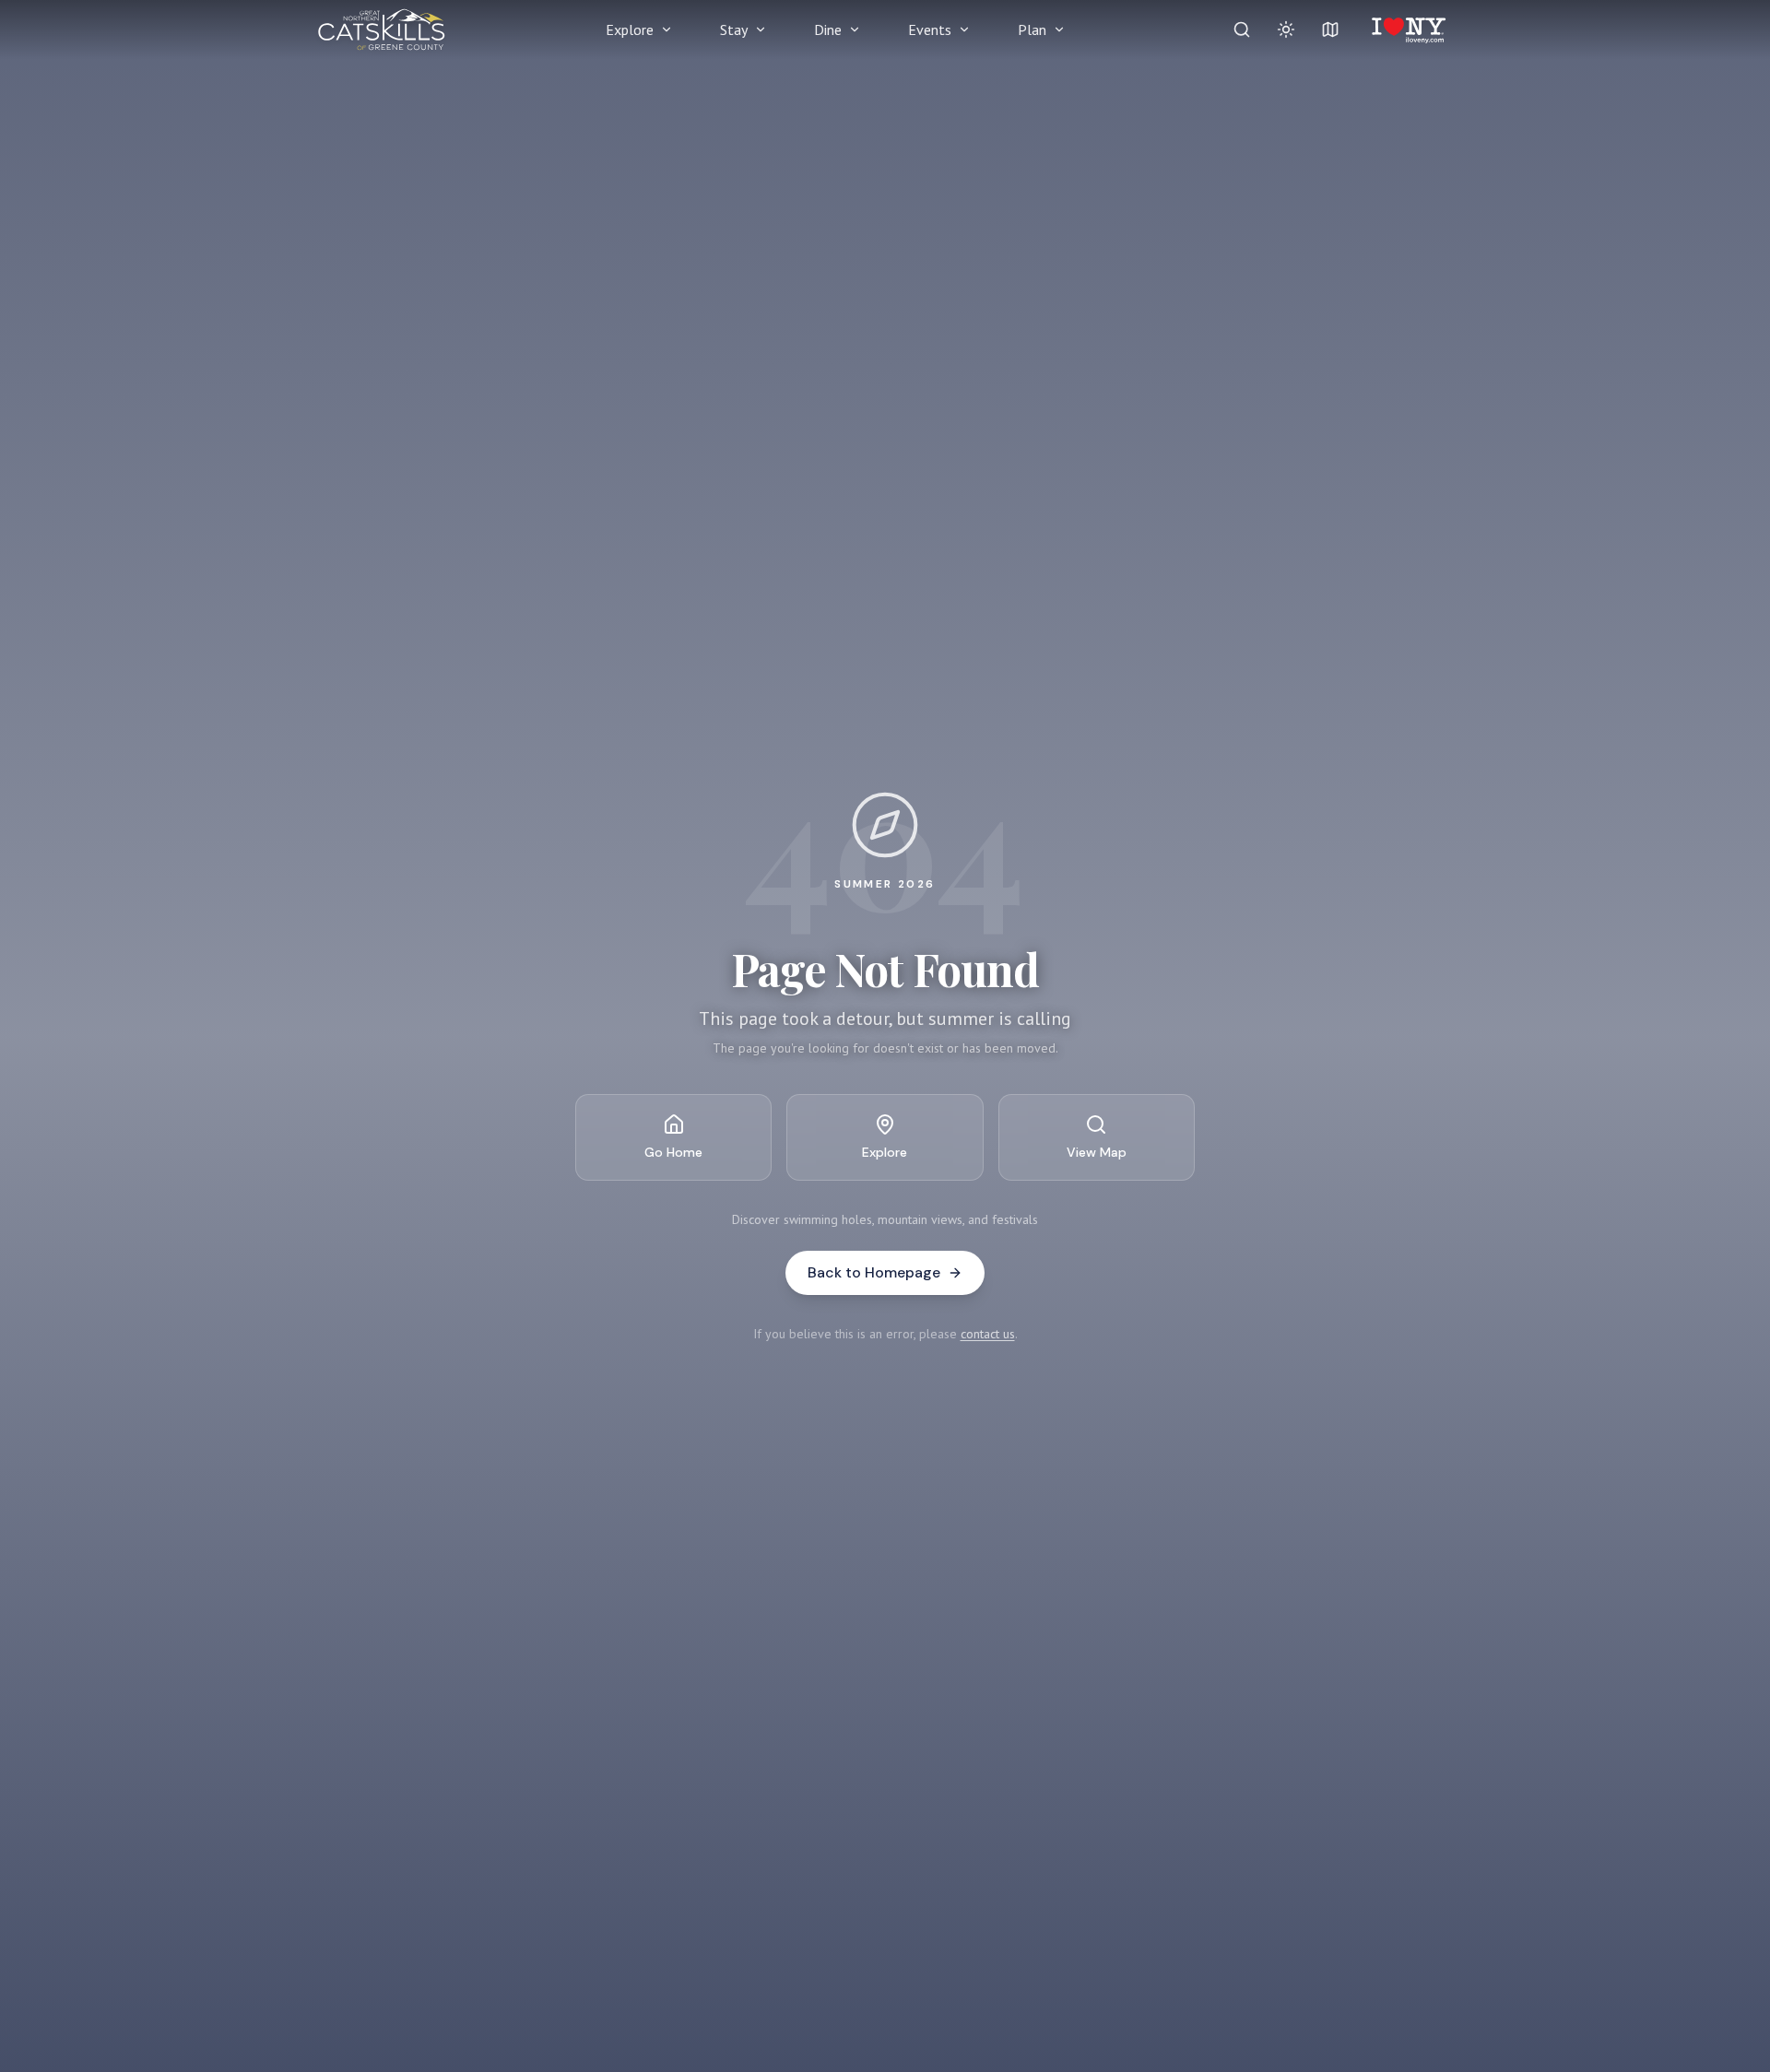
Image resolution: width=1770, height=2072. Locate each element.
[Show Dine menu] (855, 29)
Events (930, 29)
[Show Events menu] (964, 29)
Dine (828, 29)
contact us (988, 1334)
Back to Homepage (874, 1272)
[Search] (1242, 29)
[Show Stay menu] (761, 29)
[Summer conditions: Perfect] (1286, 29)
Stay (734, 29)
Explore (630, 29)
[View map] (1330, 29)
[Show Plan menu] (1059, 29)
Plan (1032, 29)
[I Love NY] (1407, 29)
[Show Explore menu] (667, 29)
